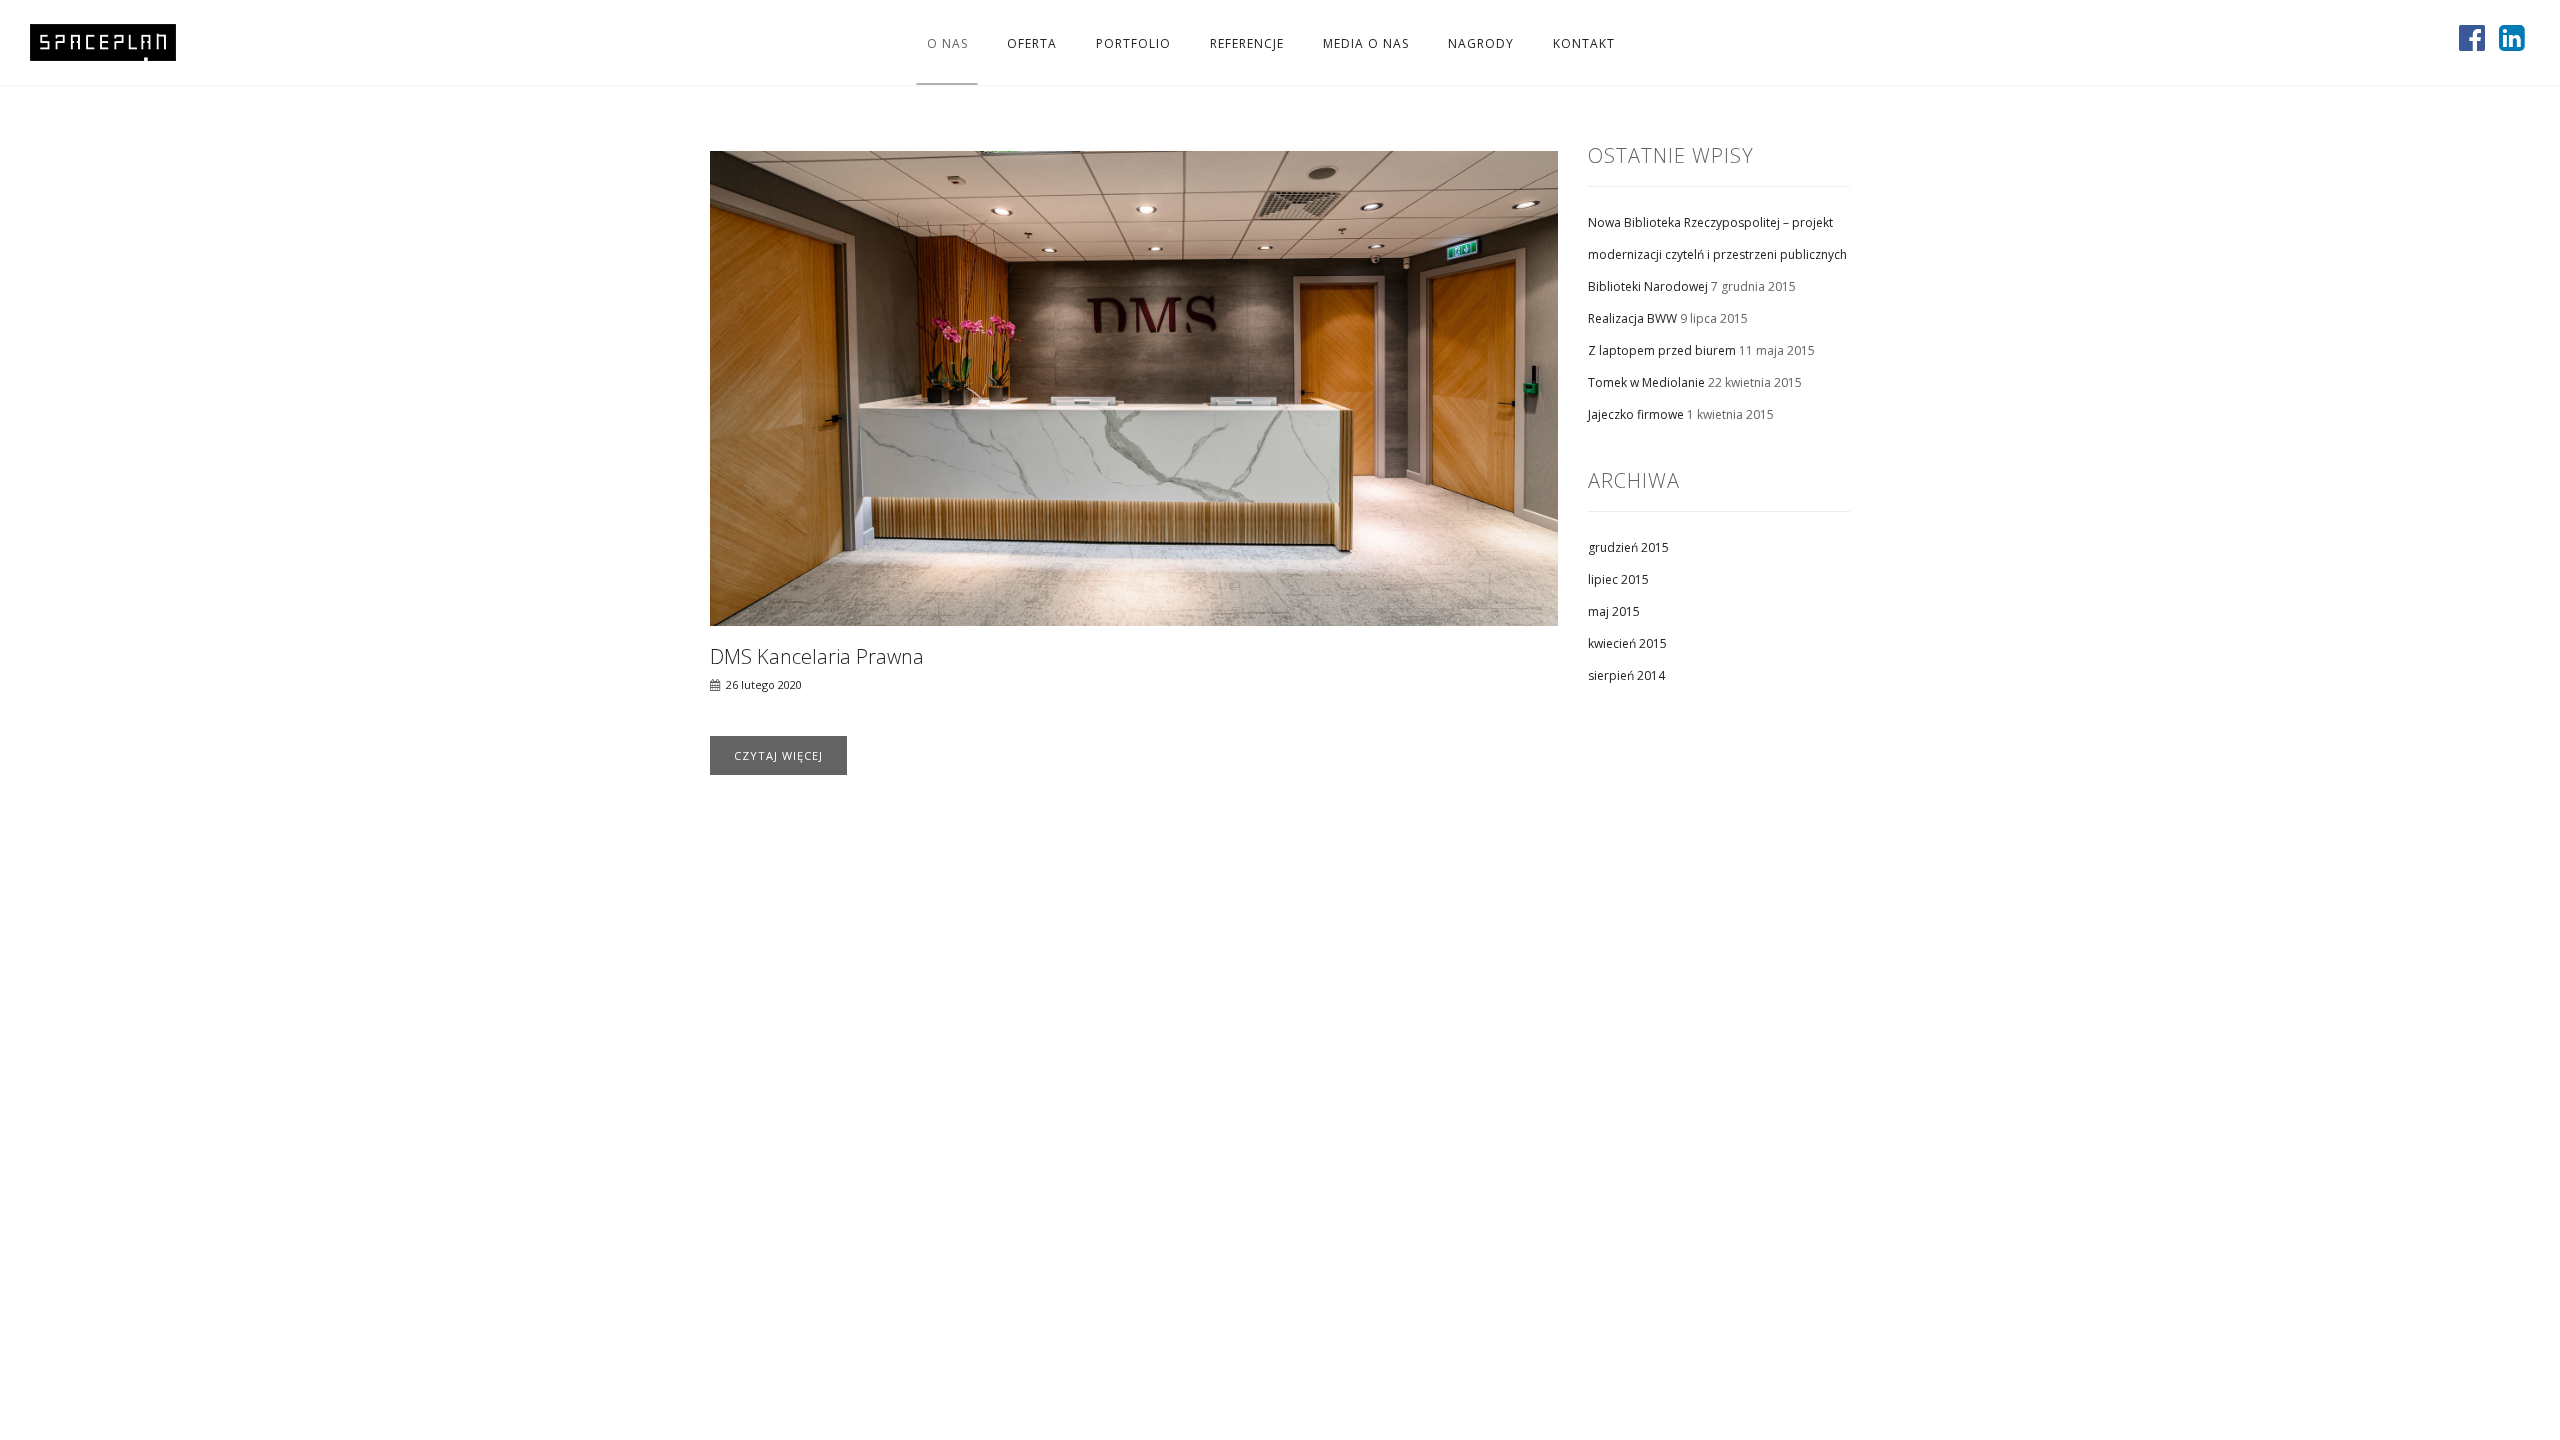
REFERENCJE (1247, 42)
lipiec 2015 (1618, 579)
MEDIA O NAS (1366, 42)
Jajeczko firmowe (1636, 414)
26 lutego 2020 (764, 684)
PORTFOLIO (1133, 42)
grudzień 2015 (1628, 547)
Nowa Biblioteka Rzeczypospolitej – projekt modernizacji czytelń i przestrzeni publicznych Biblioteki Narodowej (1717, 254)
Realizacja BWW (1632, 318)
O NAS (947, 42)
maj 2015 (1614, 611)
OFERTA (1032, 42)
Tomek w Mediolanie (1646, 382)
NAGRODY (1481, 42)
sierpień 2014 (1626, 675)
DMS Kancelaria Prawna (817, 656)
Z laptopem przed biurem (1662, 350)
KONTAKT (1584, 42)
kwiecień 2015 (1627, 643)
